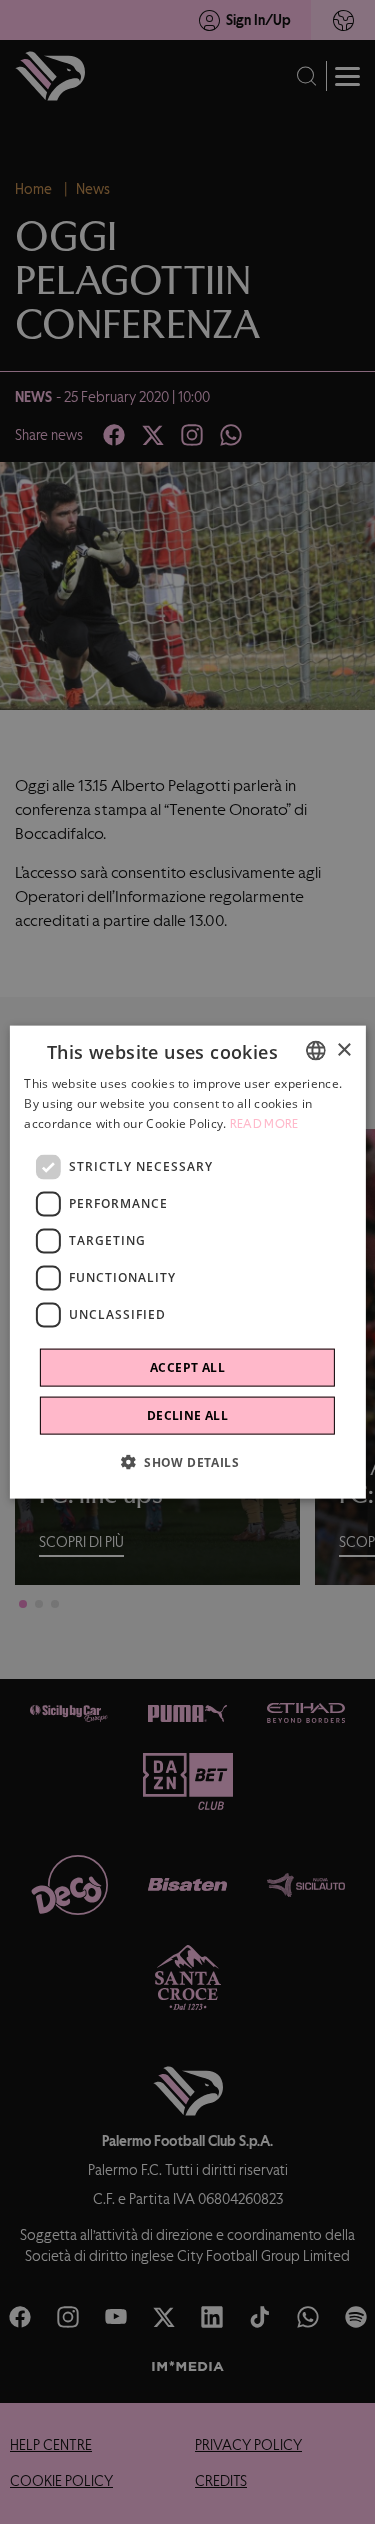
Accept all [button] (187, 1366)
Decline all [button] (187, 1414)
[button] (187, 1461)
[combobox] (316, 1051)
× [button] (343, 1049)
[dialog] (187, 1262)
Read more (264, 1124)
